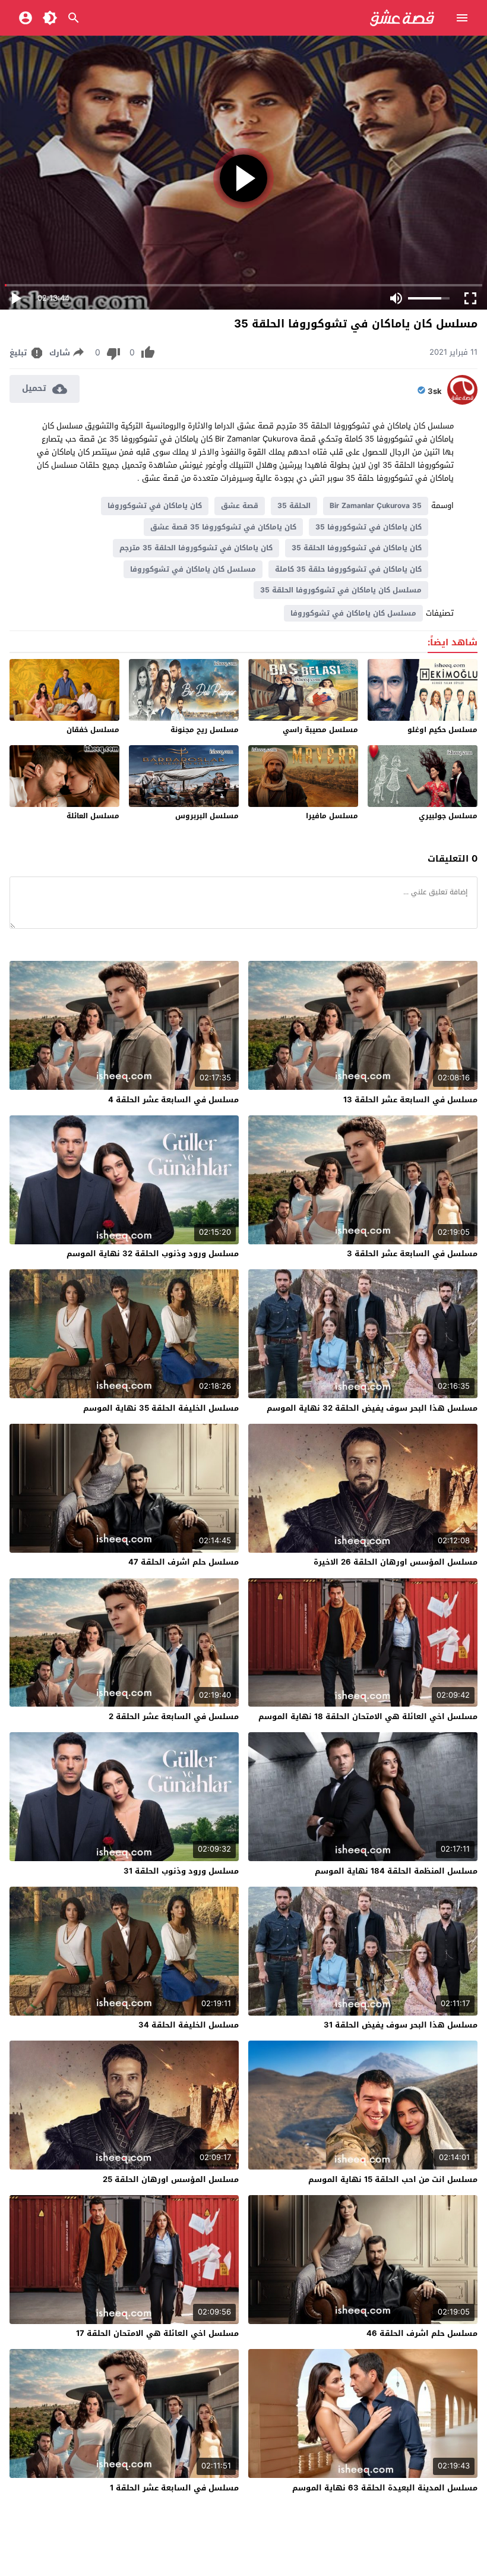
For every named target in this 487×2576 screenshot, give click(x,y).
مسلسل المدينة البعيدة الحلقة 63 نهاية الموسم (385, 2488)
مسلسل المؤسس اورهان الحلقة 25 (171, 2179)
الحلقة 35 (294, 506)
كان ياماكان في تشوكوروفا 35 (369, 527)
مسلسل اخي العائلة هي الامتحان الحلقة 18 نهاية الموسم (368, 1716)
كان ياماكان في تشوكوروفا (155, 506)
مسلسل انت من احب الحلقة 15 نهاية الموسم (393, 2179)
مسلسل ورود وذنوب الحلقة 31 (181, 1871)
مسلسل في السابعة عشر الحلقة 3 (412, 1254)
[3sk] (462, 402)
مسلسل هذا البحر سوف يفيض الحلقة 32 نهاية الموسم (372, 1408)
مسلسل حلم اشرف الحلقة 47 (184, 1562)
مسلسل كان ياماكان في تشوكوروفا (193, 569)
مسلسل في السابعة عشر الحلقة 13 (410, 1100)
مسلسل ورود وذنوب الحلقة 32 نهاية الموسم (153, 1254)
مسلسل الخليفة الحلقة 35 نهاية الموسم (161, 1408)
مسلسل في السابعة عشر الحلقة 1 (174, 2488)
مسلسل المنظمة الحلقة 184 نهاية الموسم (396, 1871)
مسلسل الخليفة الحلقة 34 (189, 2025)
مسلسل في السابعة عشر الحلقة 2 (174, 1716)
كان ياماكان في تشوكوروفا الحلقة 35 (357, 548)
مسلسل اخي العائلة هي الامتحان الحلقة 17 (157, 2333)
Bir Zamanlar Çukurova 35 (376, 506)
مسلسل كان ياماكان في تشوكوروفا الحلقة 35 (341, 590)
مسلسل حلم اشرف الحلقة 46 (422, 2333)
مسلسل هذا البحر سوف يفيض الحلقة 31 (401, 2025)
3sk (435, 392)
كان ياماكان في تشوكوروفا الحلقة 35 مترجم (196, 548)
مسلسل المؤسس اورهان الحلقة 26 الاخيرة (396, 1562)
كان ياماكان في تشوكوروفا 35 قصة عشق (223, 527)
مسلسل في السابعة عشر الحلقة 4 (173, 1100)
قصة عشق (240, 506)
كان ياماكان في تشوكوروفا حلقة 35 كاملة (348, 569)
